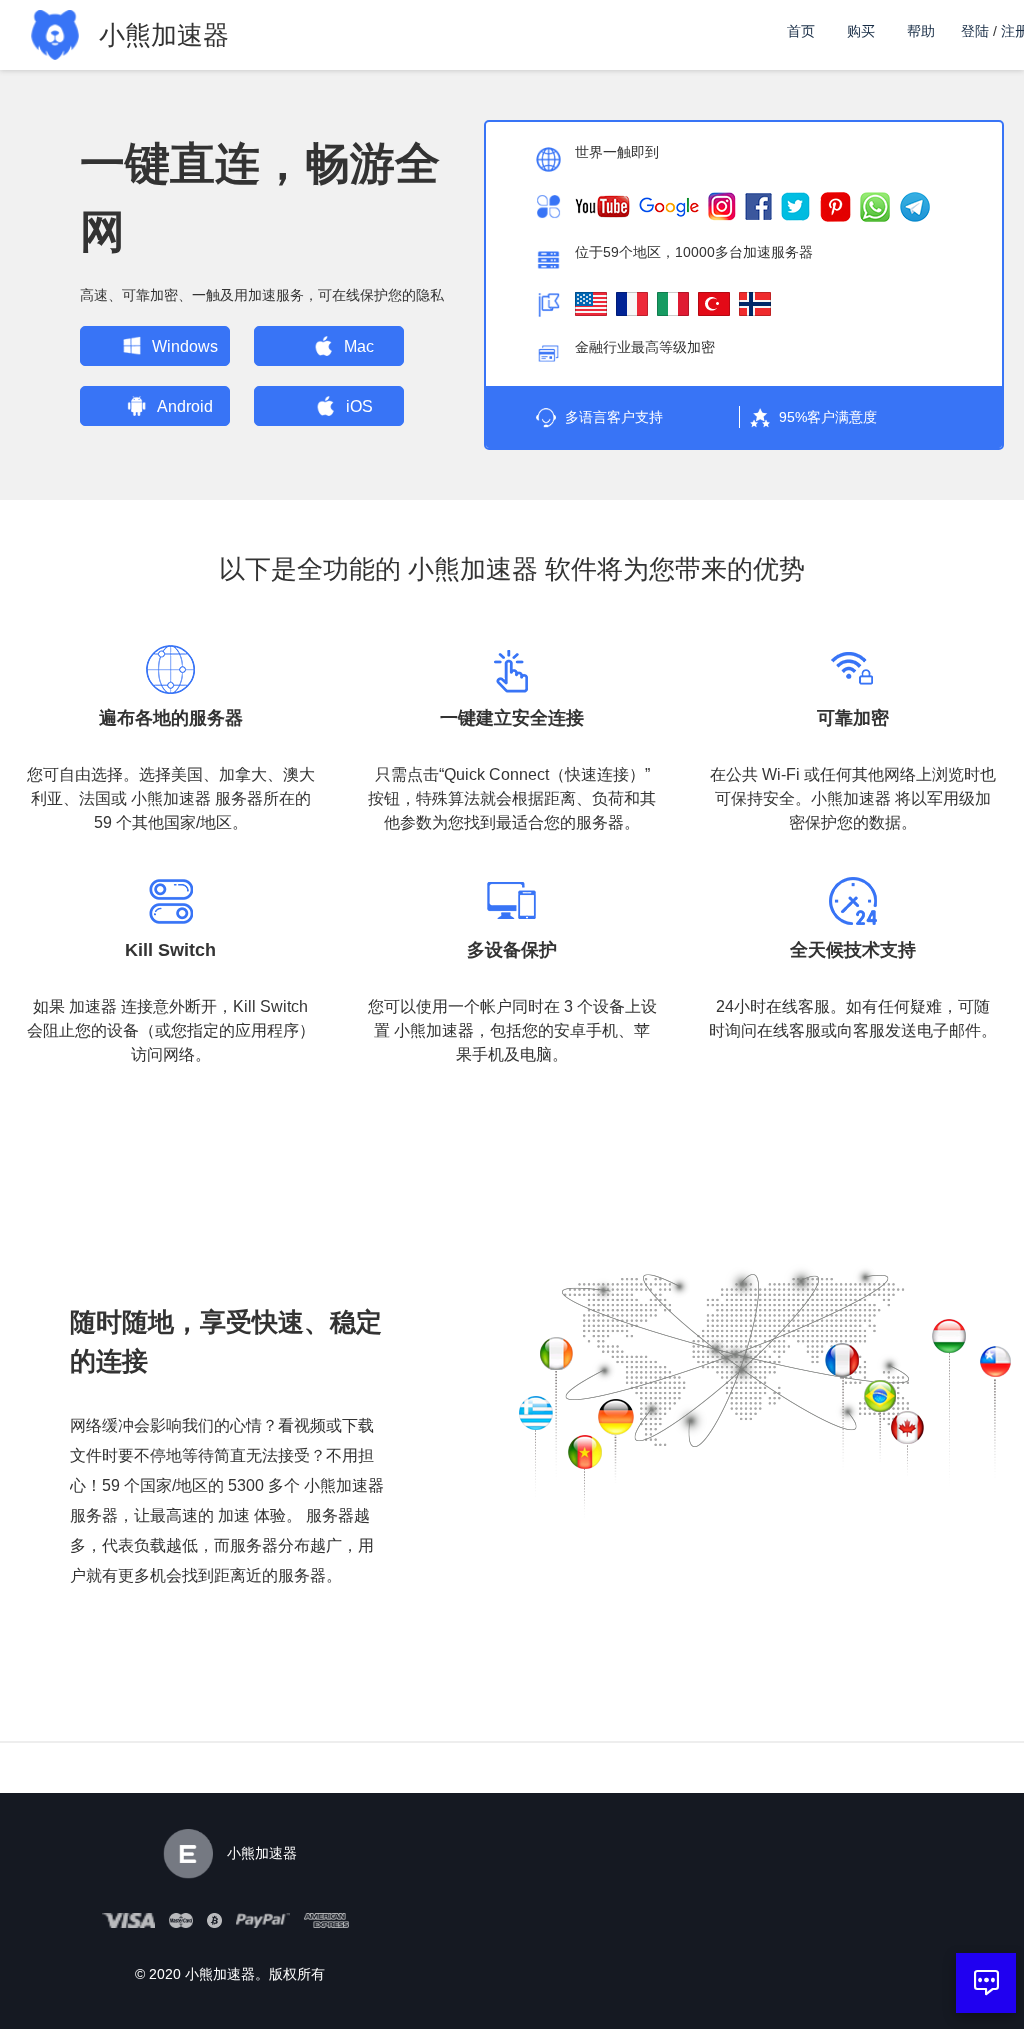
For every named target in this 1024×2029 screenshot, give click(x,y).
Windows (185, 346)
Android (185, 406)
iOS (359, 406)
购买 (861, 31)
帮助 (921, 31)
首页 (801, 31)
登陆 (975, 31)
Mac (359, 346)
